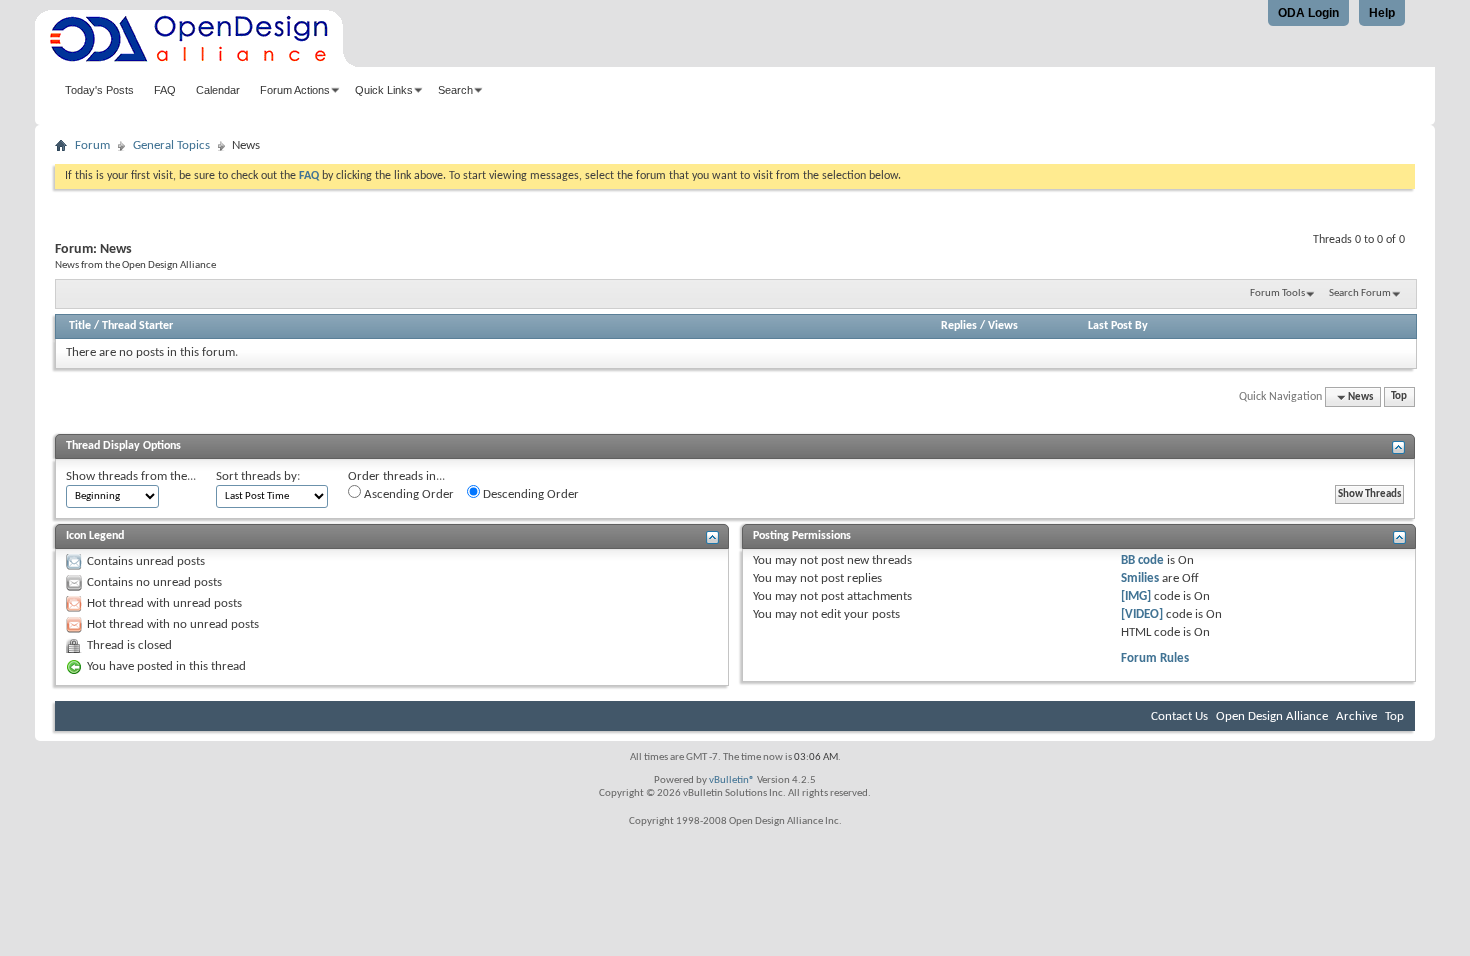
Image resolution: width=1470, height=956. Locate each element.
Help (1382, 13)
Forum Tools (1277, 293)
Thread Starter (137, 326)
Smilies (1140, 578)
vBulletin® (732, 780)
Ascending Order (407, 494)
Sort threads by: (258, 476)
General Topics (171, 145)
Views (1003, 326)
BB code (1142, 560)
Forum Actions (295, 90)
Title (80, 326)
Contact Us (1179, 716)
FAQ (165, 90)
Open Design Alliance (1272, 716)
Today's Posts (99, 90)
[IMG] (1136, 596)
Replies (959, 326)
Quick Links (384, 90)
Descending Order (529, 494)
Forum (92, 145)
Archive (1356, 716)
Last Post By (1118, 326)
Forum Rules (1155, 658)
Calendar (218, 90)
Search (455, 90)
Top (1399, 397)
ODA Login (1308, 13)
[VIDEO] (1142, 614)
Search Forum (1360, 293)
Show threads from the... (131, 476)
